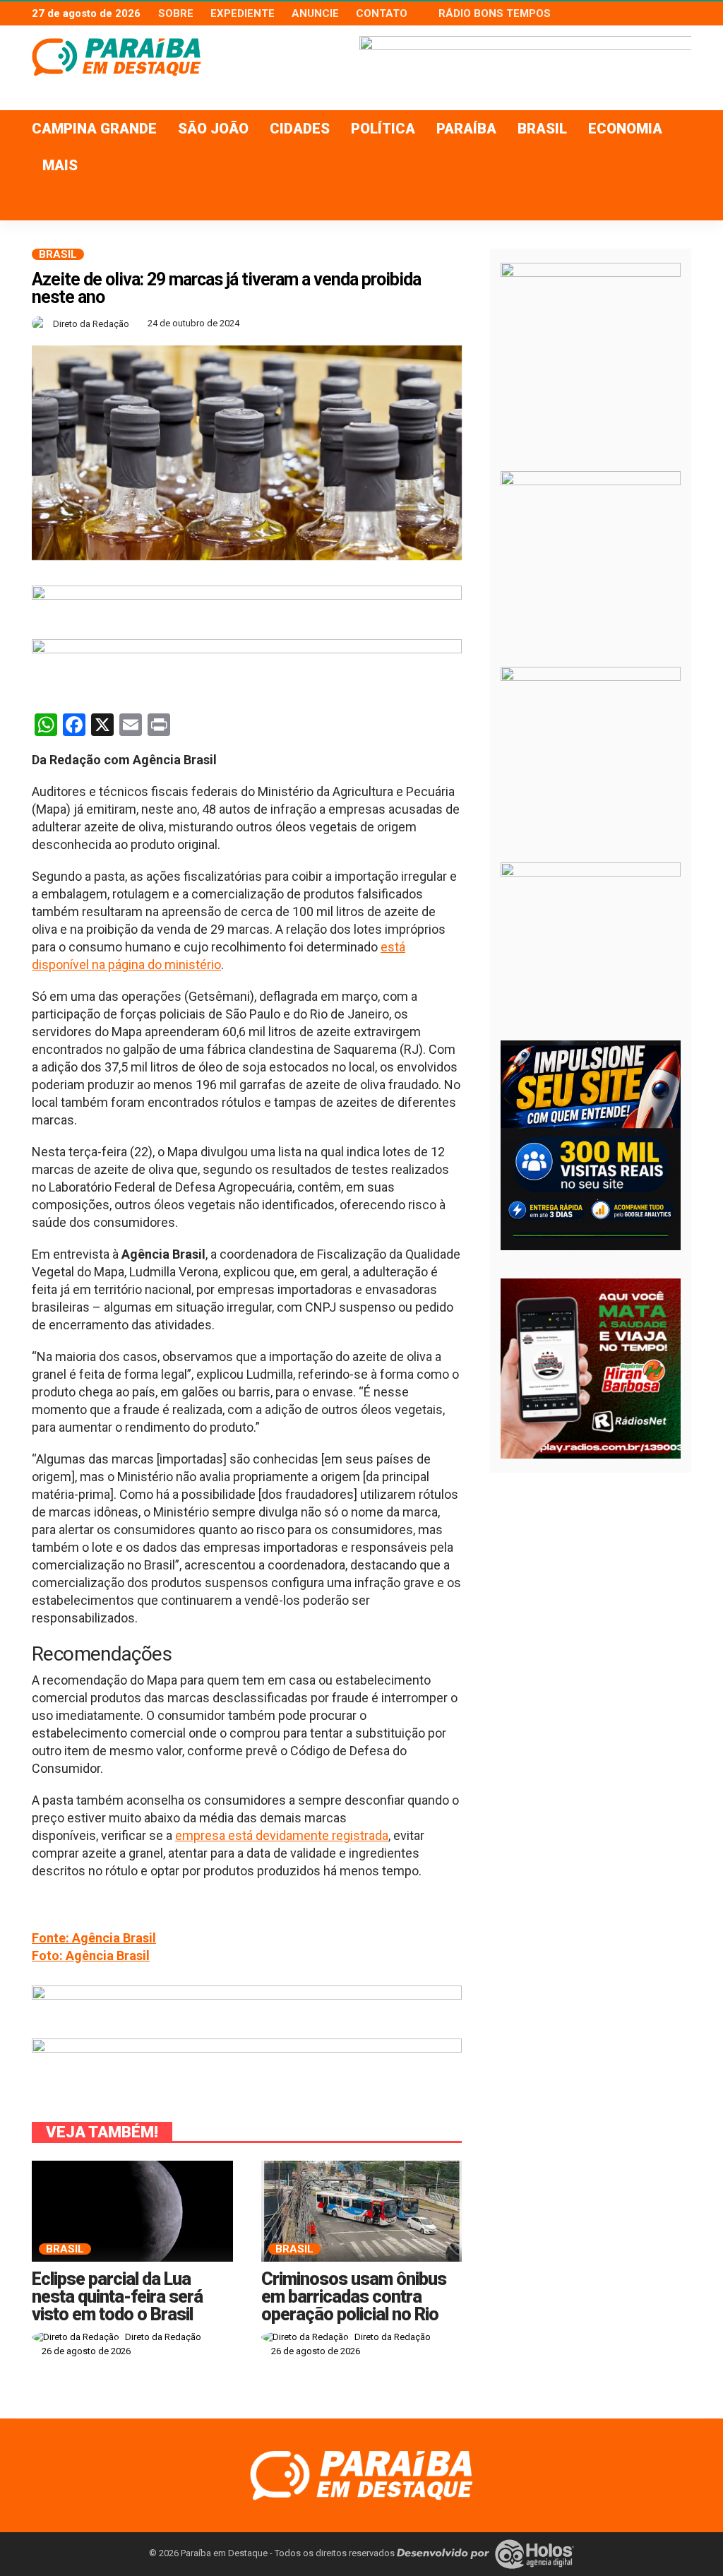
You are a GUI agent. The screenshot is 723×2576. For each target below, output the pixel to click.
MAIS (60, 165)
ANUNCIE (315, 13)
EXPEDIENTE (243, 13)
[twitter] (664, 13)
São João (213, 129)
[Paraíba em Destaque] (361, 2475)
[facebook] (645, 13)
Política (383, 129)
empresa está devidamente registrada (282, 1835)
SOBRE (176, 13)
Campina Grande (94, 129)
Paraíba (466, 129)
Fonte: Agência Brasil (94, 1938)
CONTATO (382, 13)
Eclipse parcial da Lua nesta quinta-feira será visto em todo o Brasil (117, 2297)
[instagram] (682, 13)
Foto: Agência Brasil (91, 1955)
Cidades (300, 129)
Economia (625, 129)
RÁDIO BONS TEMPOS (495, 13)
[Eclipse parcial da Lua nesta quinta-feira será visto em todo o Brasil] (132, 2211)
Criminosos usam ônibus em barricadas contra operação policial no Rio (354, 2297)
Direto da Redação (91, 324)
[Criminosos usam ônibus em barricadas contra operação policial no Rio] (362, 2211)
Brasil (542, 129)
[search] (673, 202)
